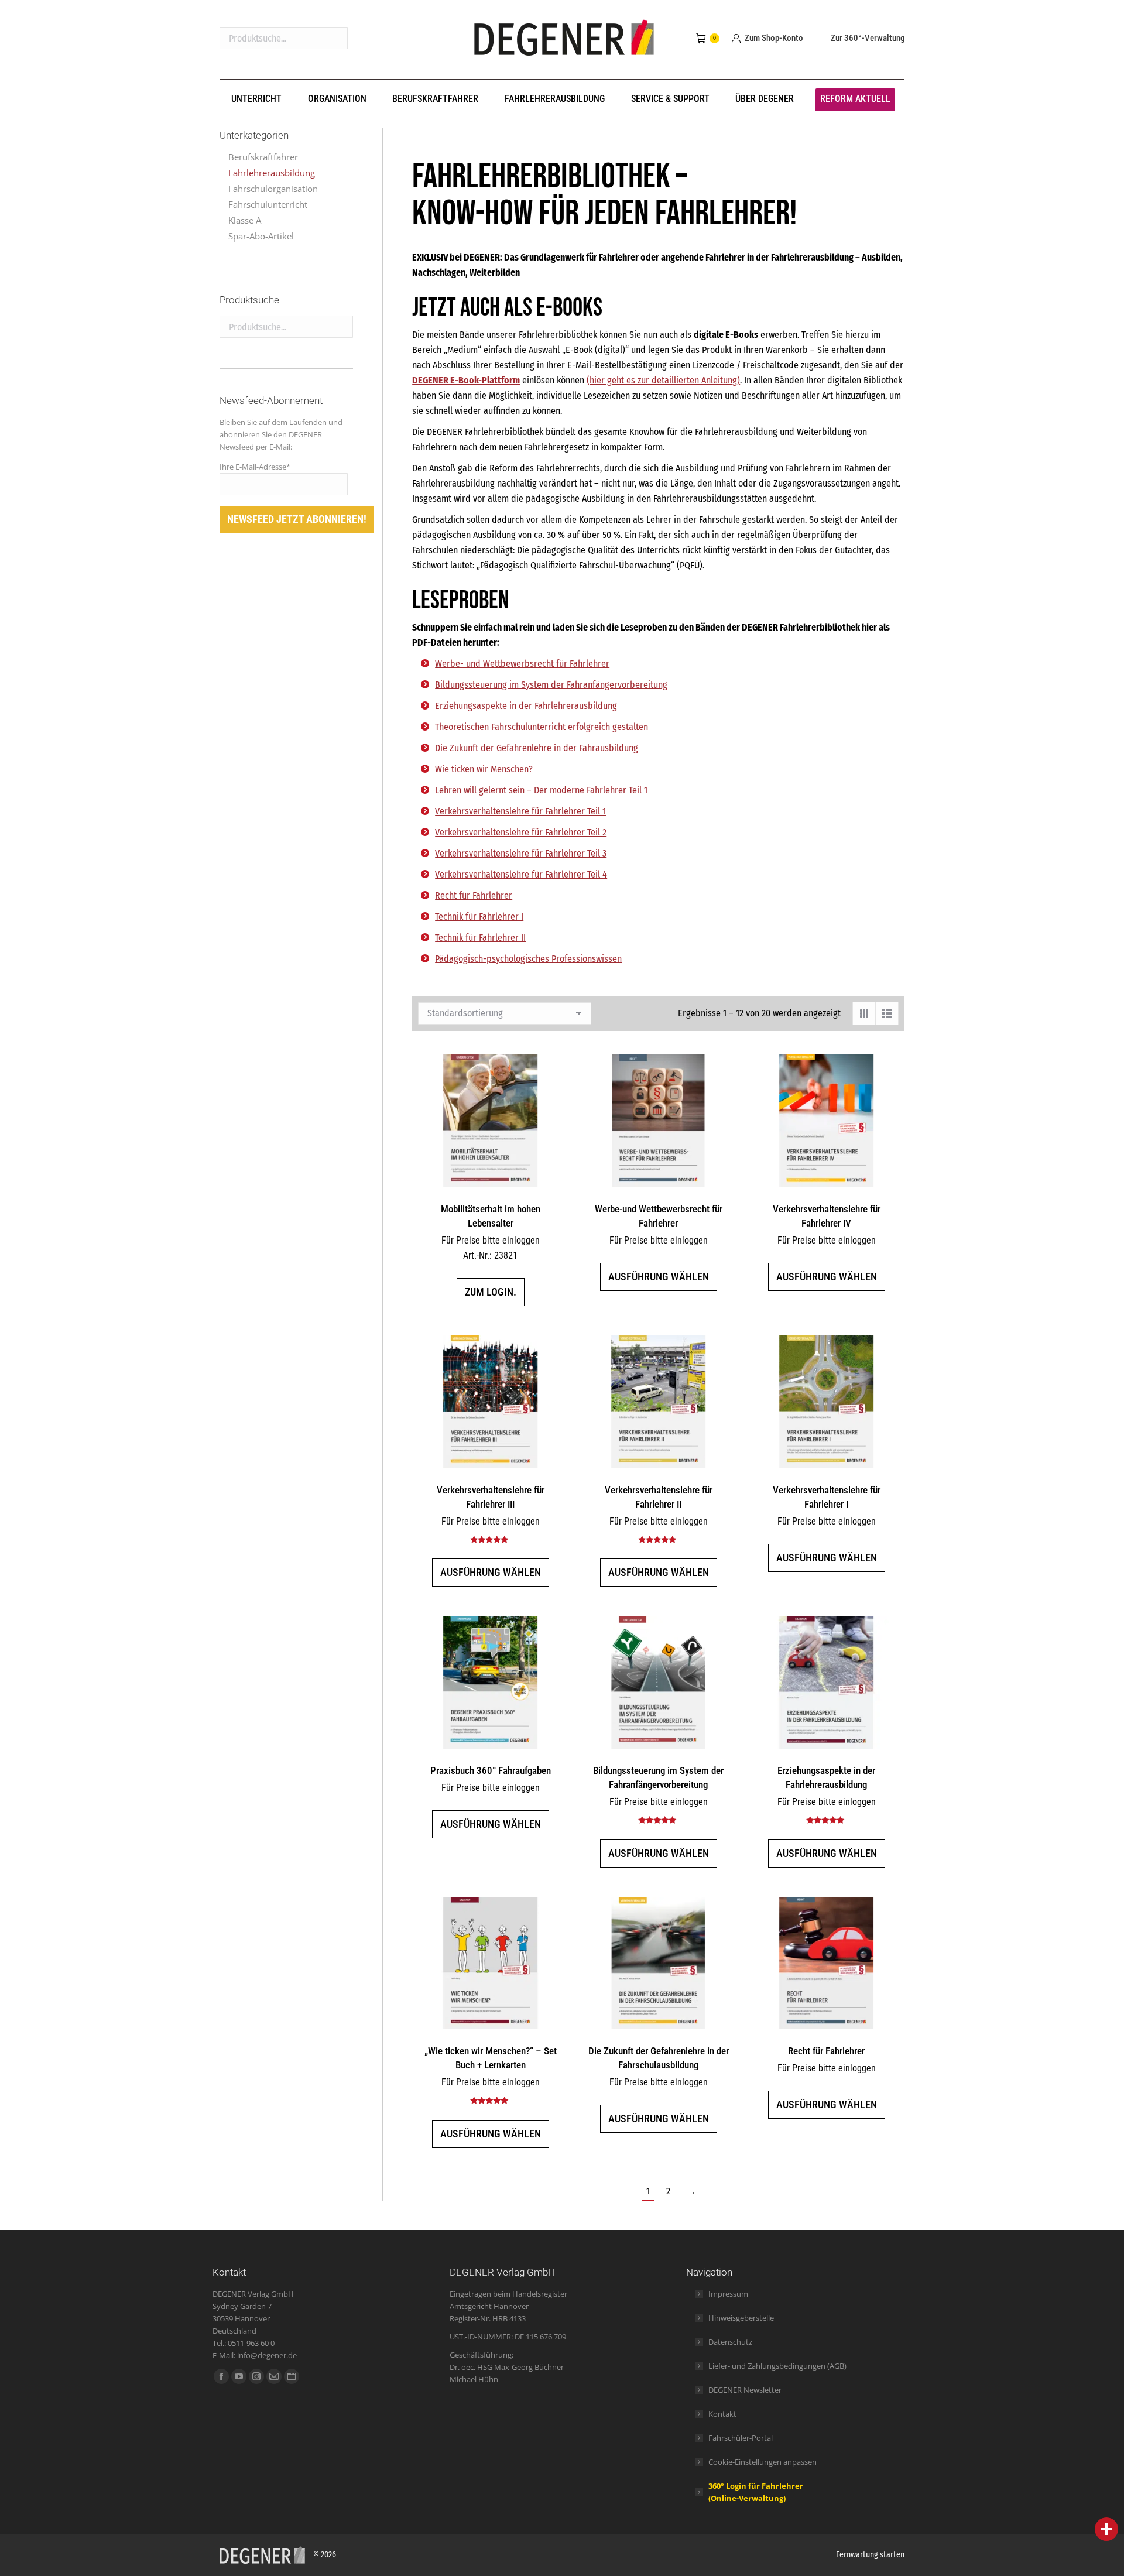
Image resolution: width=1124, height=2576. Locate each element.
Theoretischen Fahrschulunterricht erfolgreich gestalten (542, 727)
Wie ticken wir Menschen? (484, 769)
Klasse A (245, 220)
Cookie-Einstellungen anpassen (763, 2462)
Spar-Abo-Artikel (261, 236)
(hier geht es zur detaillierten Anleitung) (663, 380)
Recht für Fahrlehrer (474, 895)
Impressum (728, 2294)
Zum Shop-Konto (774, 38)
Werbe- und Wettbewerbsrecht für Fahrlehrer (522, 664)
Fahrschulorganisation (273, 189)
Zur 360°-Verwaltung (868, 38)
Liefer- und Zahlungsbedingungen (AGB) (777, 2366)
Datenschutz (730, 2342)
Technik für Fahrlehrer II (480, 938)
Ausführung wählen (659, 1277)
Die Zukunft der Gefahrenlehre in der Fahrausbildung (537, 748)
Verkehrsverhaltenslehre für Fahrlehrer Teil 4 (521, 874)
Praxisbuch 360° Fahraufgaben (491, 1770)
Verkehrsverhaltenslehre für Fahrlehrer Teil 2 (521, 832)
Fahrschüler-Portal (741, 2438)
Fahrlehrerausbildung (272, 173)
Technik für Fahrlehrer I (479, 917)
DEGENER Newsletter (745, 2390)
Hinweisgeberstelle (741, 2318)
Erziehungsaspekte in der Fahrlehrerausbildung (526, 706)
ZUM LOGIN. (491, 1292)
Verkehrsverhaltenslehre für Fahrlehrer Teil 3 (521, 853)
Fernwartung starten (870, 2555)
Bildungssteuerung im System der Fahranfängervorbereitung (551, 685)
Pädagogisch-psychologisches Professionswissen (528, 959)
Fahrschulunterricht (268, 204)
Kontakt (722, 2414)
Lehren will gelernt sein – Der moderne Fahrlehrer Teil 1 (541, 790)
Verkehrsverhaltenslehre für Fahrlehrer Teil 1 (520, 811)
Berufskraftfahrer (263, 157)
